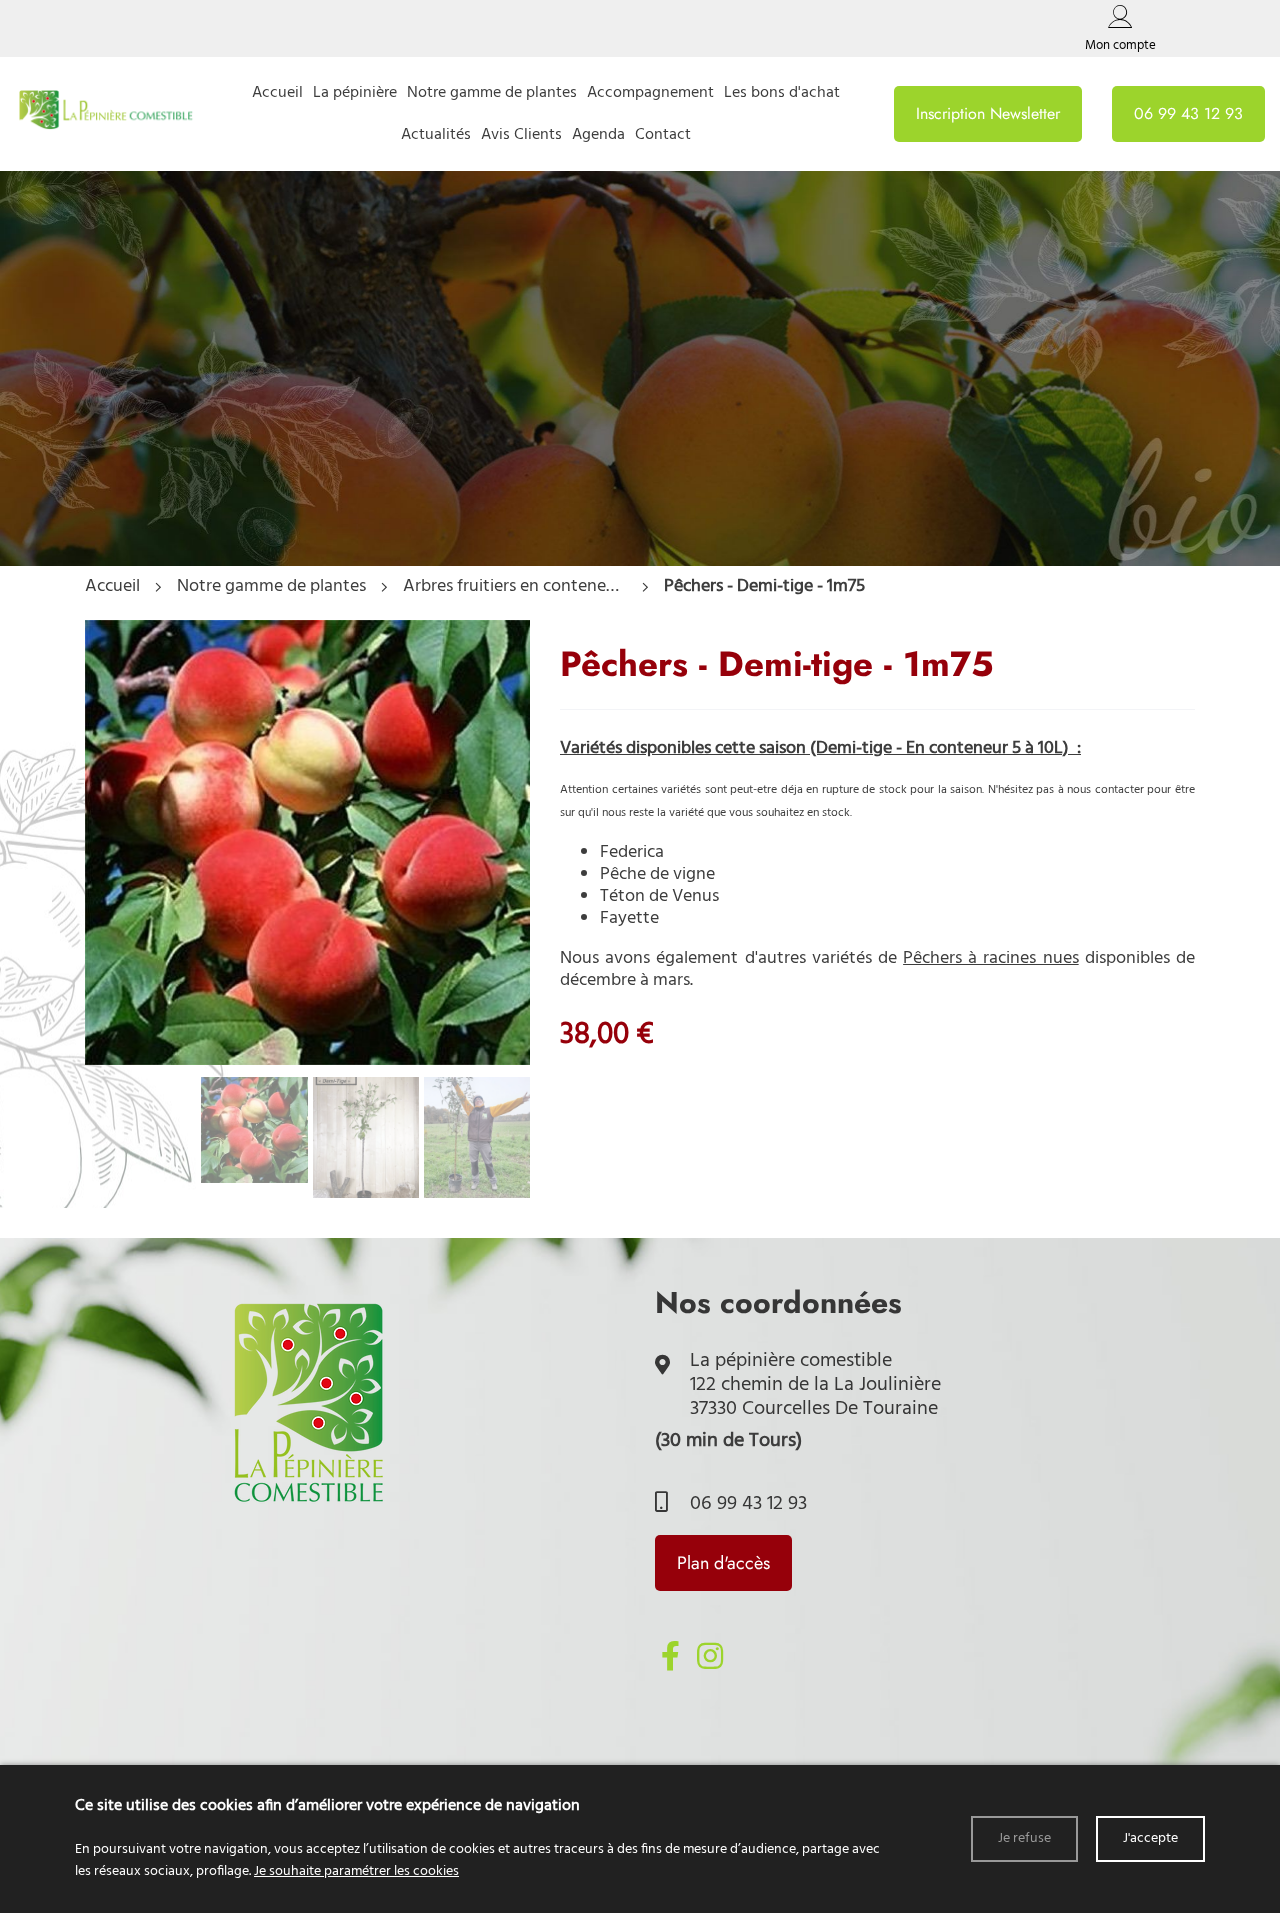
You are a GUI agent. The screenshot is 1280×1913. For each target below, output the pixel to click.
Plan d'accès (723, 1563)
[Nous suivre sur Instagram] (710, 1656)
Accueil (112, 587)
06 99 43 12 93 (746, 1504)
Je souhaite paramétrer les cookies (356, 1871)
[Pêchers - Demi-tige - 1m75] (307, 1060)
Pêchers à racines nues (991, 958)
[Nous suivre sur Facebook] (670, 1656)
